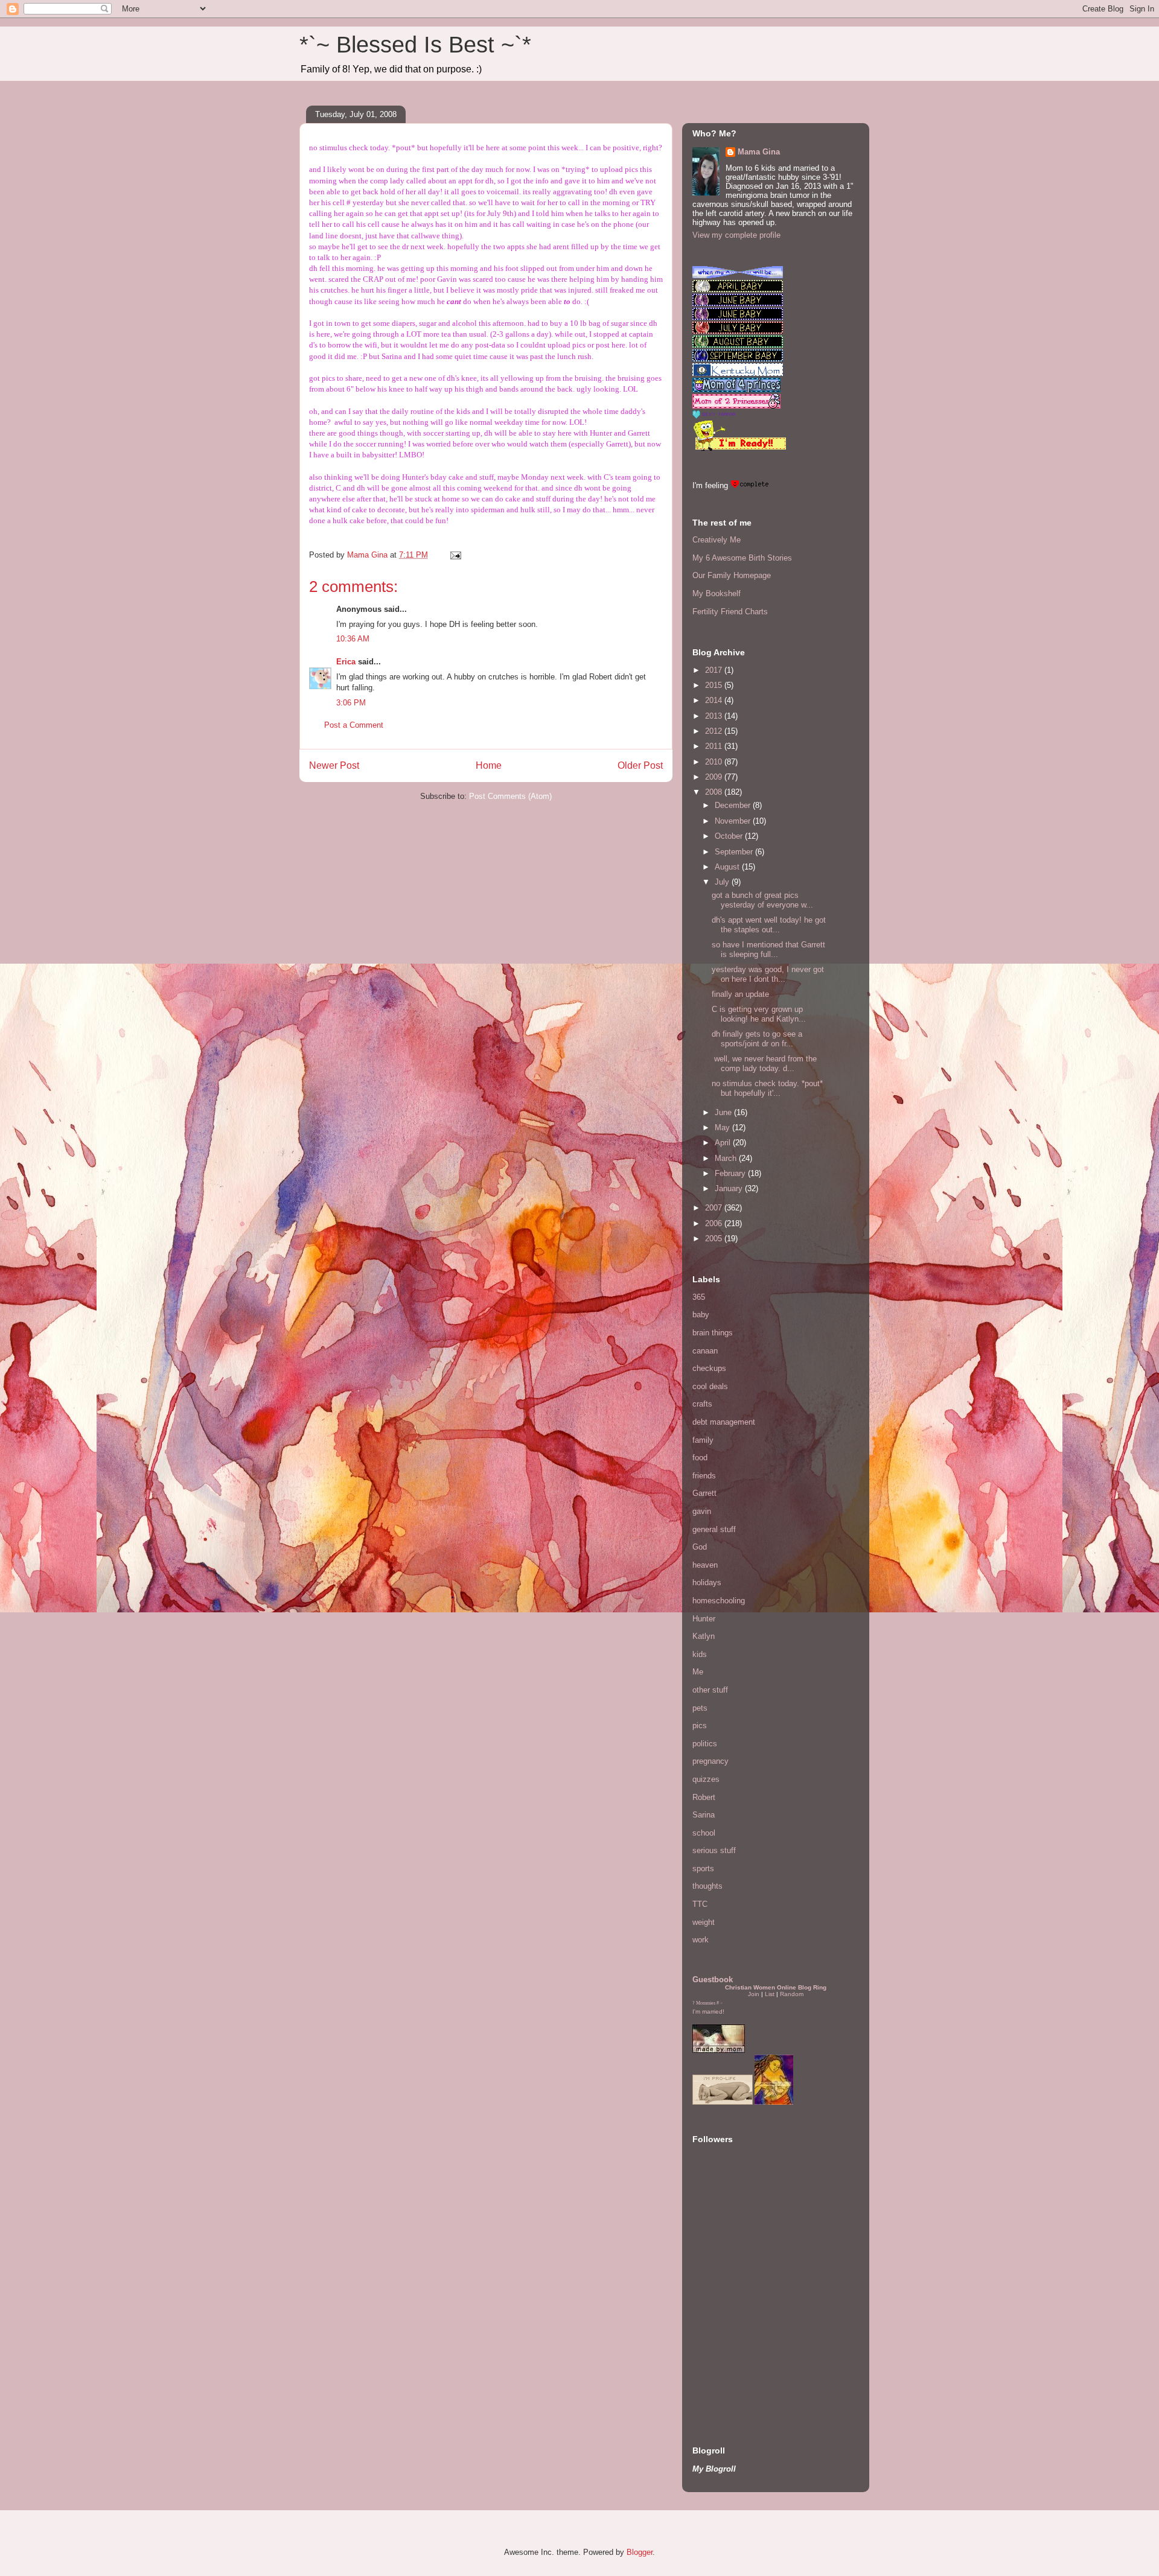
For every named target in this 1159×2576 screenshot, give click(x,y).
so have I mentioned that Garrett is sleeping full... (768, 949)
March (727, 1158)
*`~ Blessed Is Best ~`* (415, 45)
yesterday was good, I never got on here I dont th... (768, 974)
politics (705, 1744)
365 (699, 1297)
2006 (715, 1223)
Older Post (640, 765)
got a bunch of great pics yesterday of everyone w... (762, 900)
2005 (715, 1239)
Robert (704, 1797)
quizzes (706, 1779)
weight (704, 1922)
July (723, 882)
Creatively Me (717, 540)
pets (700, 1708)
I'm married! (708, 2012)
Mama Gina (759, 152)
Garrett (704, 1493)
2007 (715, 1208)
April (724, 1143)
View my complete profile (736, 235)
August (728, 867)
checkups (709, 1368)
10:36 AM (353, 639)
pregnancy (710, 1761)
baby (701, 1315)
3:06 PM (351, 703)
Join (754, 1994)
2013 (715, 716)
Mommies (706, 2003)
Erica (346, 662)
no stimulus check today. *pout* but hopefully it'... (767, 1088)
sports (703, 1868)
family (703, 1440)
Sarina (704, 1815)
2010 (715, 762)
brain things (713, 1333)
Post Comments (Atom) (510, 796)
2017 (715, 670)
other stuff (710, 1690)
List (770, 1994)
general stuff (714, 1529)
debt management (724, 1422)
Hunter (704, 1619)
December (734, 805)
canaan (705, 1351)
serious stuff (714, 1850)
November (734, 821)
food (700, 1458)
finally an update (740, 994)
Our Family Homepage (732, 575)
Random (792, 1994)
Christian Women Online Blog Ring (776, 1987)
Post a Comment (354, 725)
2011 (715, 746)
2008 (715, 792)
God (700, 1547)
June (724, 1112)
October (730, 836)
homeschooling (719, 1601)
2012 (715, 731)
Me (698, 1672)
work (701, 1940)
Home (489, 765)
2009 (715, 777)
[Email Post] (455, 555)
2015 (715, 685)
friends (704, 1476)
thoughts (707, 1886)
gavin (702, 1511)
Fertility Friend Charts (730, 612)
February (731, 1173)
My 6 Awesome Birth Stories (742, 558)
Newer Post (334, 765)
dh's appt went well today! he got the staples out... (769, 925)
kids (700, 1654)
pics (700, 1725)
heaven (705, 1565)
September (735, 852)
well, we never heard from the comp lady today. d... (764, 1064)
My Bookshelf (717, 593)
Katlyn (704, 1636)
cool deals (710, 1386)
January (730, 1188)
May (723, 1127)
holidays (707, 1582)
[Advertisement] (729, 2344)
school (704, 1833)
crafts (702, 1404)
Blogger (640, 2552)
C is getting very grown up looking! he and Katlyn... (759, 1014)
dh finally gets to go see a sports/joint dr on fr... (757, 1039)
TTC (700, 1904)
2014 (715, 700)
